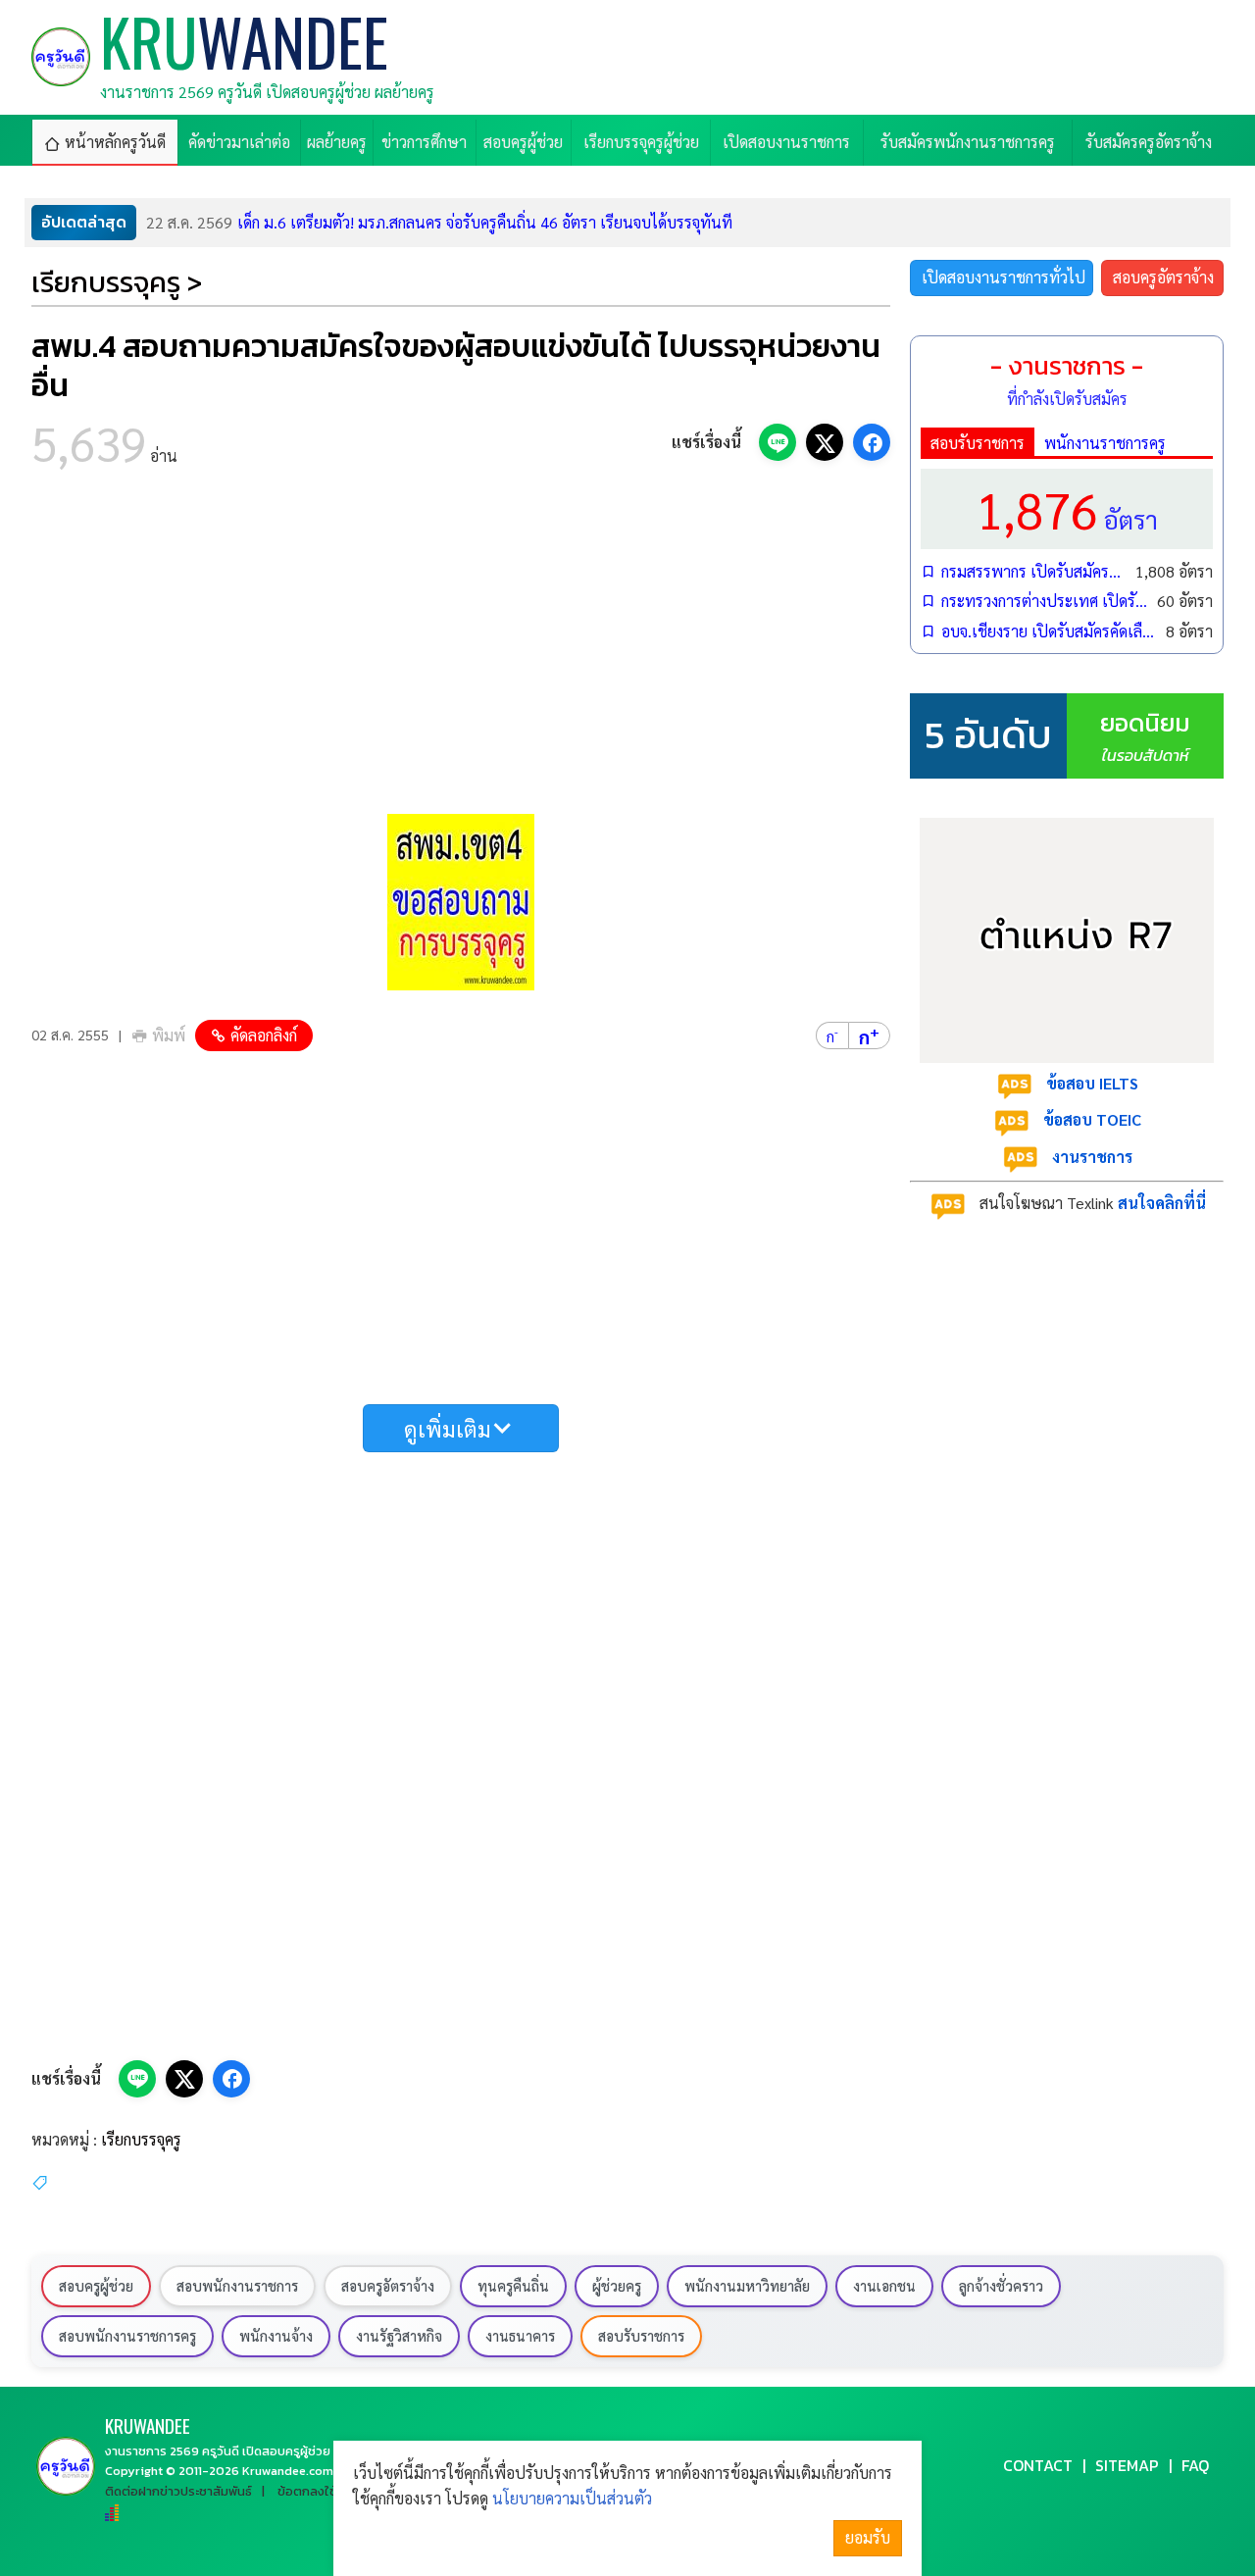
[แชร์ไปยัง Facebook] (872, 442)
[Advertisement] (461, 647)
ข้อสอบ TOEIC (1092, 1119)
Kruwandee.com (288, 2471)
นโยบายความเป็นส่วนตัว (572, 2498)
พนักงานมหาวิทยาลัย (747, 2286)
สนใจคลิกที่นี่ (1162, 1203)
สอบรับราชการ (978, 443)
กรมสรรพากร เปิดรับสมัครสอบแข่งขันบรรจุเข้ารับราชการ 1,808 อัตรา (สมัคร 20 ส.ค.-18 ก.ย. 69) (1033, 571)
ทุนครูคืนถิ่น (513, 2286)
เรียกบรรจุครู (141, 2139)
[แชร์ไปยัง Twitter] (825, 442)
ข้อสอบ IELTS (1092, 1083)
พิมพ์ (169, 1035)
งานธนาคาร (520, 2336)
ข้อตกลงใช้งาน (318, 2491)
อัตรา (1067, 508)
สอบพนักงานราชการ (237, 2286)
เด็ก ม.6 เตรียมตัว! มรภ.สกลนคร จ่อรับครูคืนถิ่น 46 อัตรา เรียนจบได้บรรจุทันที (439, 222)
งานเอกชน (884, 2286)
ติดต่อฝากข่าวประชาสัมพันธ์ (178, 2491)
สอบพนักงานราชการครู (127, 2336)
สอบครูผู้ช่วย (96, 2286)
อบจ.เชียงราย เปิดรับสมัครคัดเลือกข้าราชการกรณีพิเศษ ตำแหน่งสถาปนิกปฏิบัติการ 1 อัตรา (1049, 631)
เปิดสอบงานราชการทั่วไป (1004, 277)
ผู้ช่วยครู (617, 2286)
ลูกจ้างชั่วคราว (1001, 2286)
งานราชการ (1092, 1157)
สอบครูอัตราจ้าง (1163, 277)
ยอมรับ (868, 2537)
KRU (148, 2425)
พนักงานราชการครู (1105, 443)
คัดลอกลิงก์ (264, 1035)
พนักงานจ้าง (276, 2336)
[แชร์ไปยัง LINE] (778, 442)
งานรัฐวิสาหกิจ (399, 2336)
